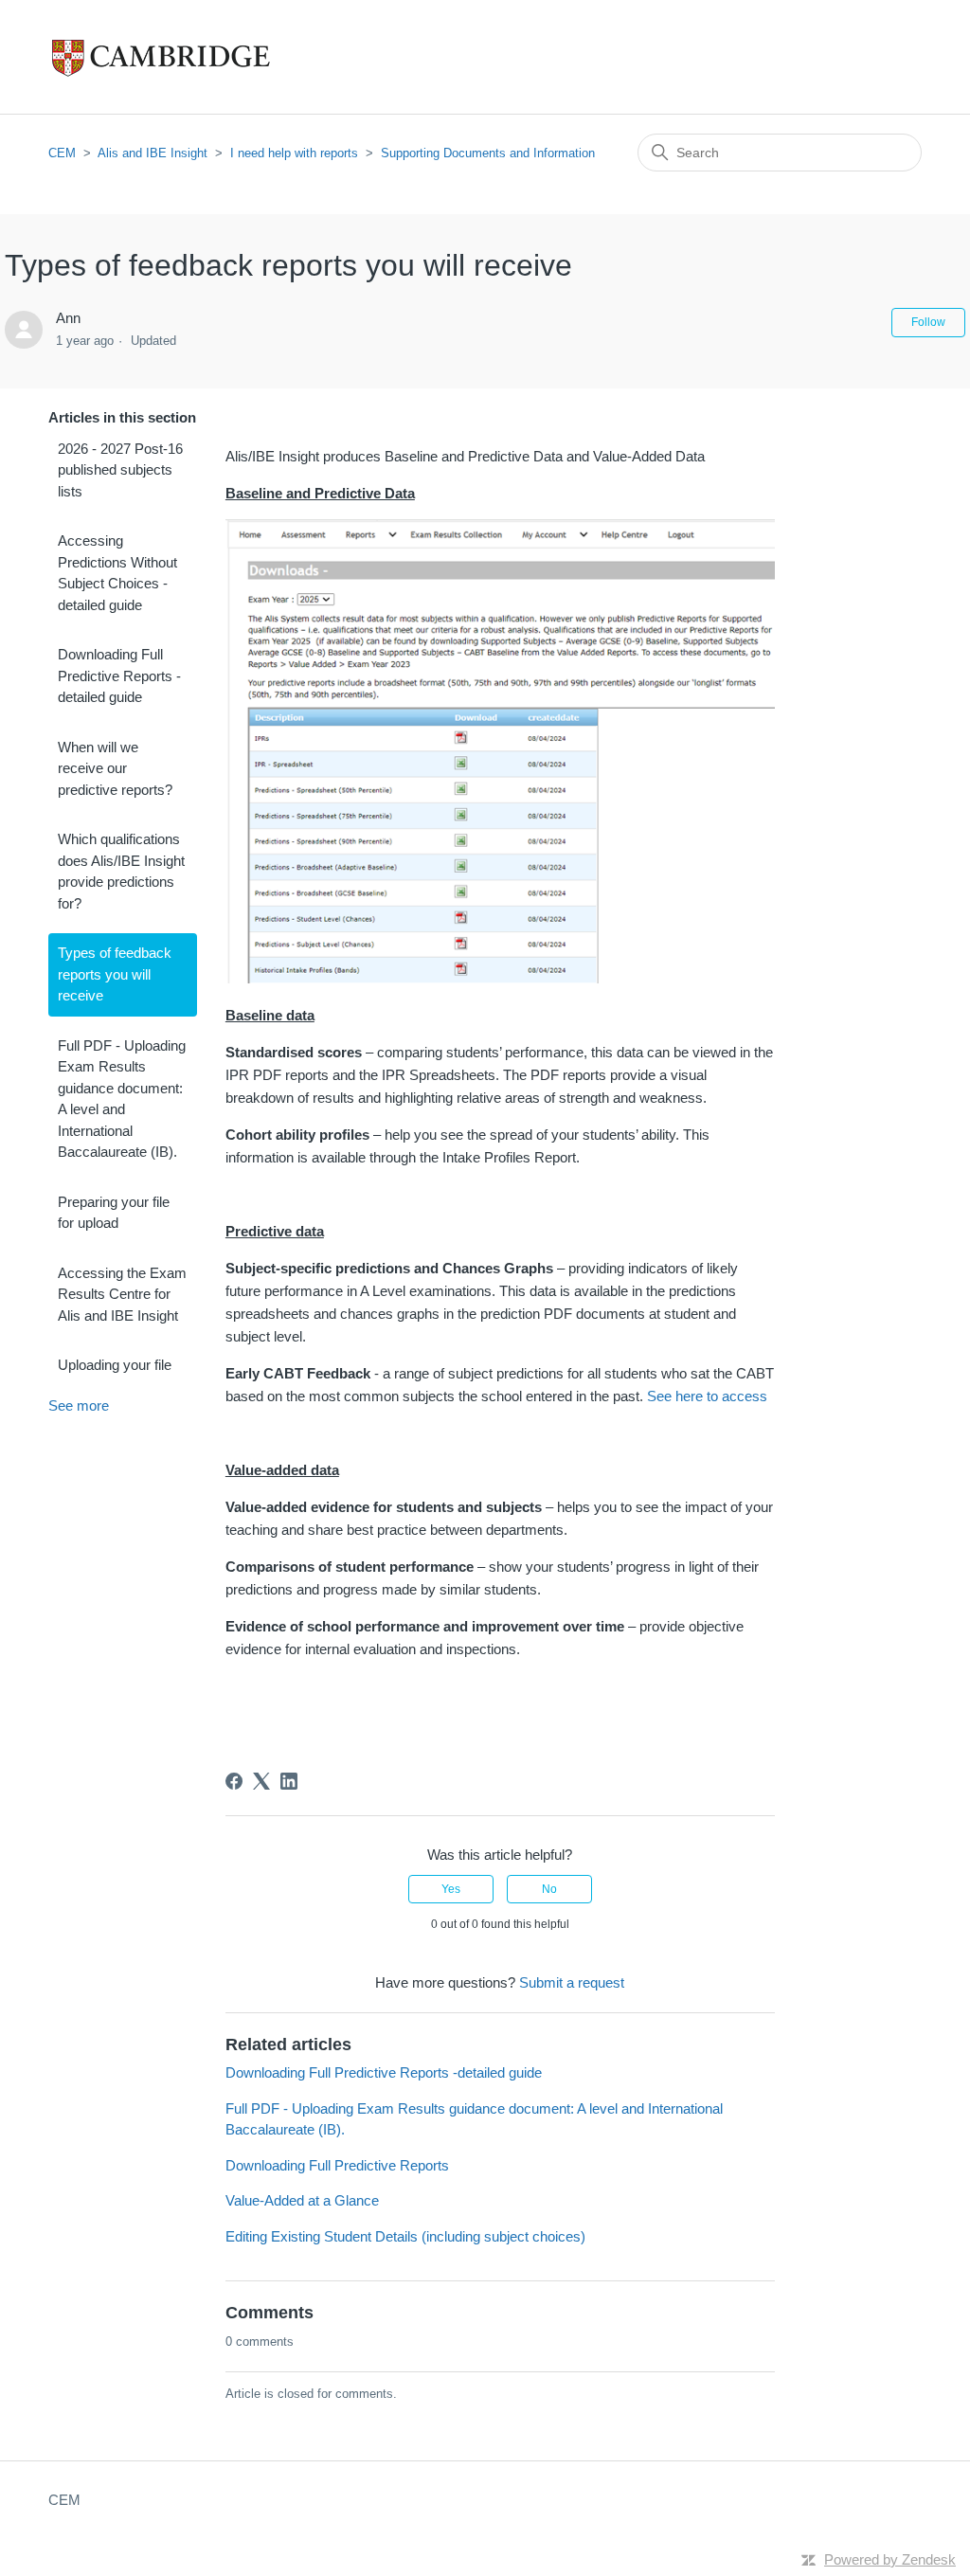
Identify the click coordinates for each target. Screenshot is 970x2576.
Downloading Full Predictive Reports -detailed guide (119, 676)
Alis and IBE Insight (153, 153)
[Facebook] (234, 1781)
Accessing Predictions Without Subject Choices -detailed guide (117, 573)
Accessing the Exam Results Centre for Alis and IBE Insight (122, 1294)
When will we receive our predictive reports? (115, 768)
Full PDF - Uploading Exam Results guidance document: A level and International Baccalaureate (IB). (122, 1099)
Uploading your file (115, 1365)
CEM (62, 153)
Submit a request (572, 1982)
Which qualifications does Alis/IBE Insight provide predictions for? (121, 871)
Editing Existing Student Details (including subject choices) (405, 2236)
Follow (928, 322)
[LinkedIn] (289, 1781)
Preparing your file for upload (114, 1213)
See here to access (707, 1396)
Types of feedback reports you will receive (115, 974)
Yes (451, 1889)
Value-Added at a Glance (302, 2200)
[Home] (200, 57)
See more (79, 1405)
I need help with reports (294, 153)
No (549, 1889)
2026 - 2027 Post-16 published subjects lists (120, 470)
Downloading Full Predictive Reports (337, 2165)
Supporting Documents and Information (488, 153)
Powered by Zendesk (890, 2559)
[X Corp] (261, 1781)
